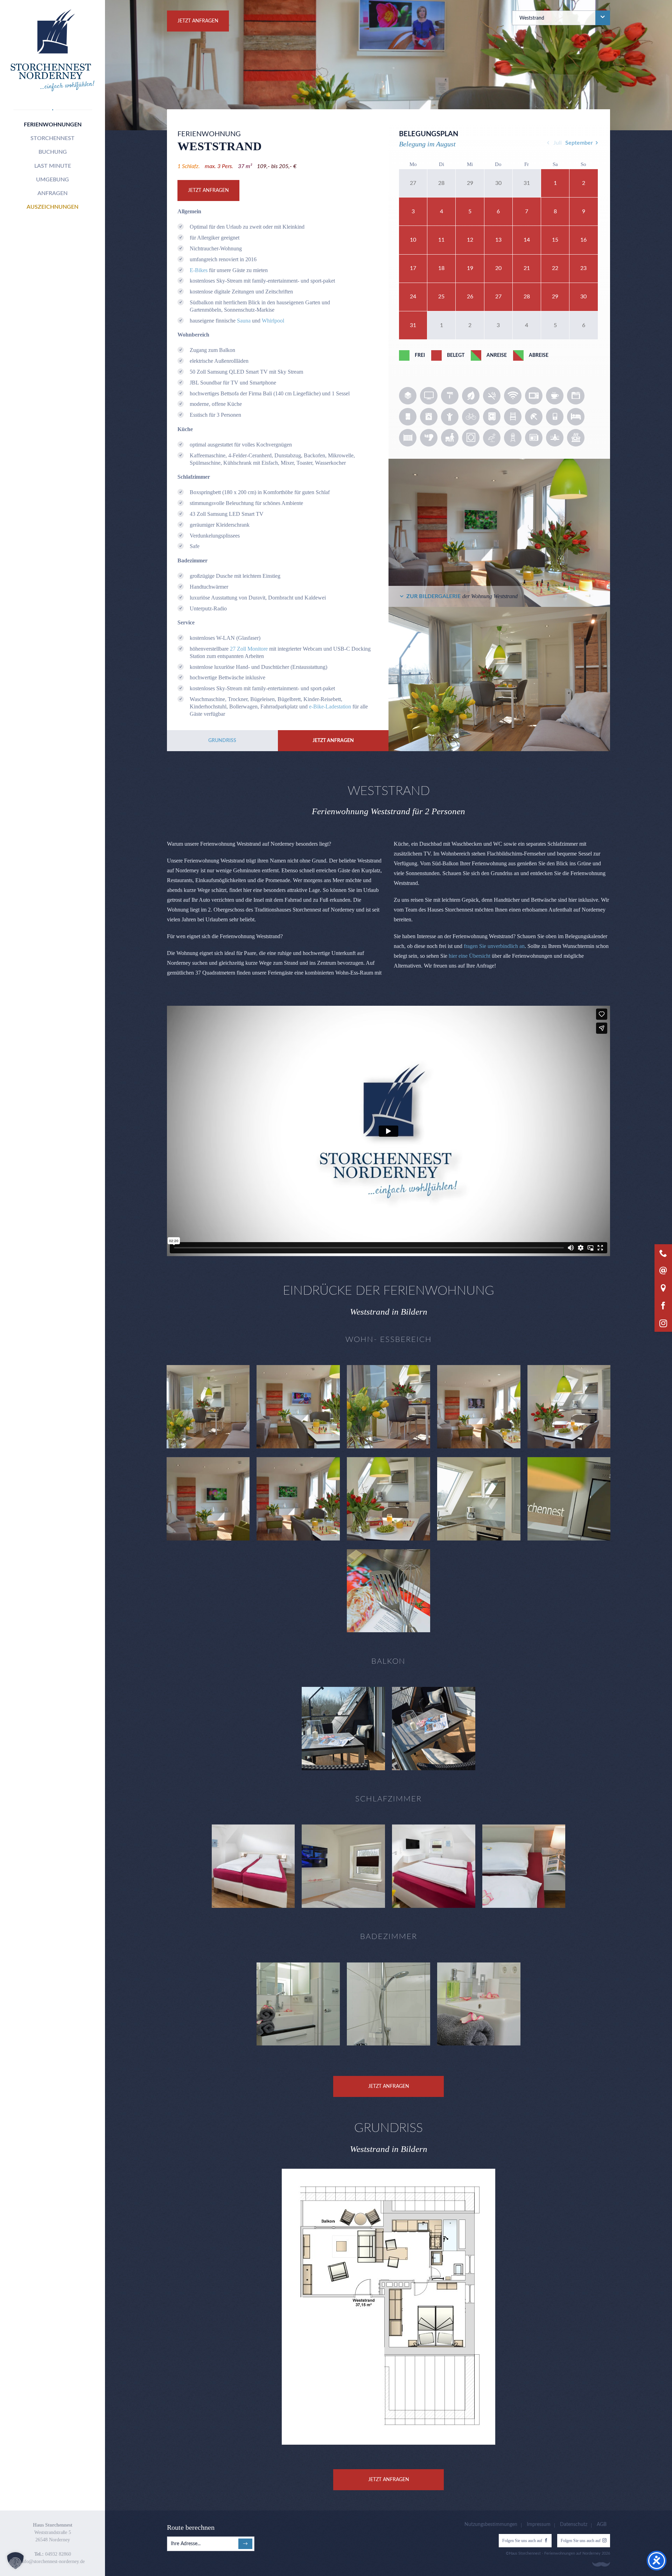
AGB (602, 2525)
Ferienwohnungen (53, 125)
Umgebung (52, 180)
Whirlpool (273, 321)
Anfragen (52, 193)
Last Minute (53, 166)
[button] (15, 2561)
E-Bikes (199, 270)
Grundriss (222, 741)
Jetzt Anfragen (198, 21)
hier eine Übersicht (470, 956)
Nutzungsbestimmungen (491, 2525)
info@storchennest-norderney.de (53, 2561)
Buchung (53, 152)
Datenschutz (574, 2525)
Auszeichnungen (52, 207)
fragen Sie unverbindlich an (494, 946)
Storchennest (52, 138)
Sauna (244, 321)
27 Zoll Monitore (249, 649)
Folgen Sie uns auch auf (522, 2541)
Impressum (539, 2525)
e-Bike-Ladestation (330, 707)
